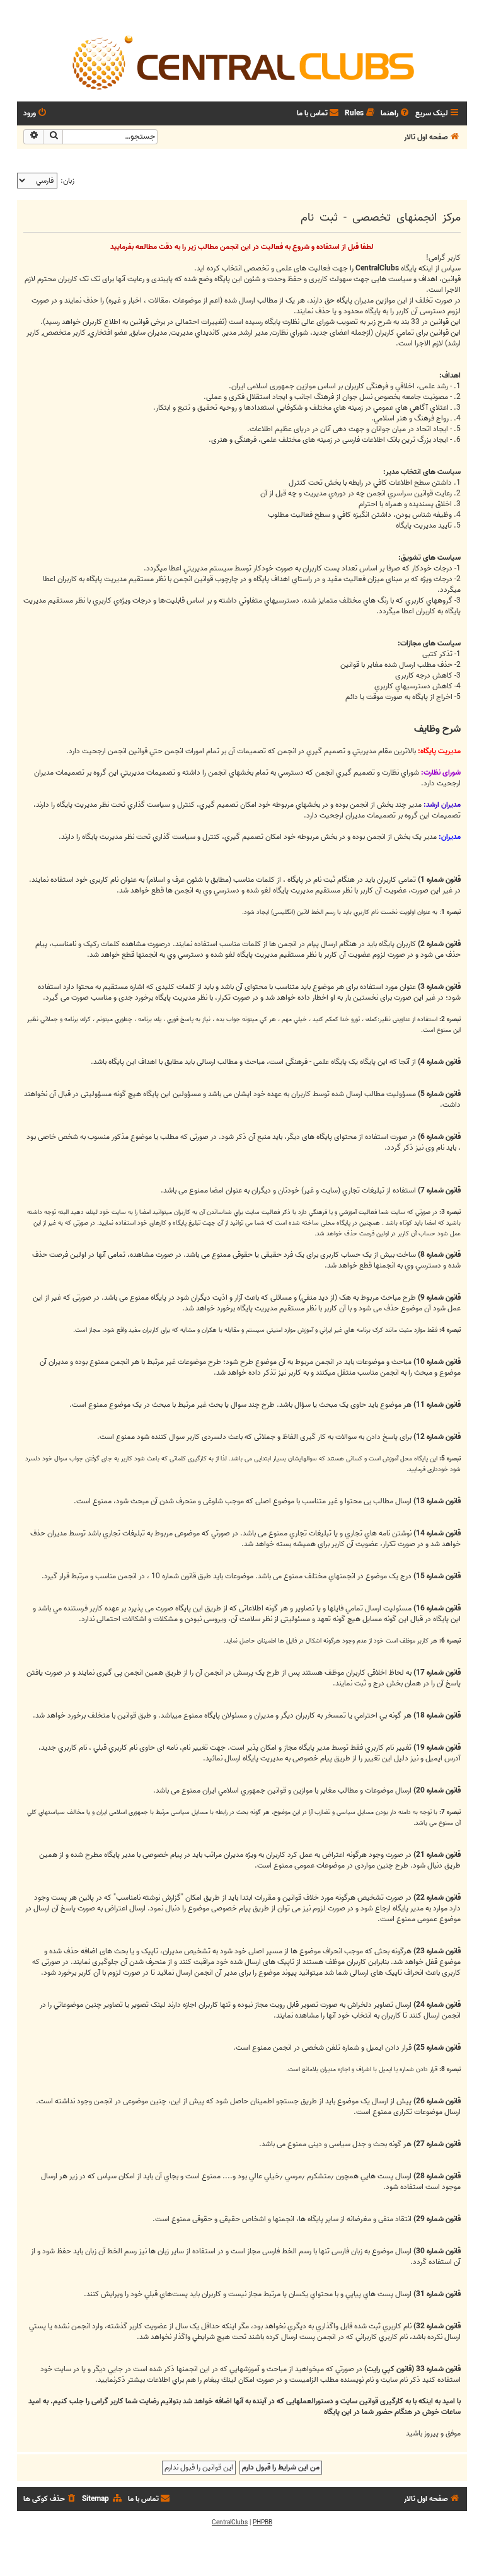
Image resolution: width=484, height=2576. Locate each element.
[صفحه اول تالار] (242, 62)
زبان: (67, 181)
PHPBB (262, 2522)
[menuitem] (396, 114)
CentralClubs (230, 2522)
